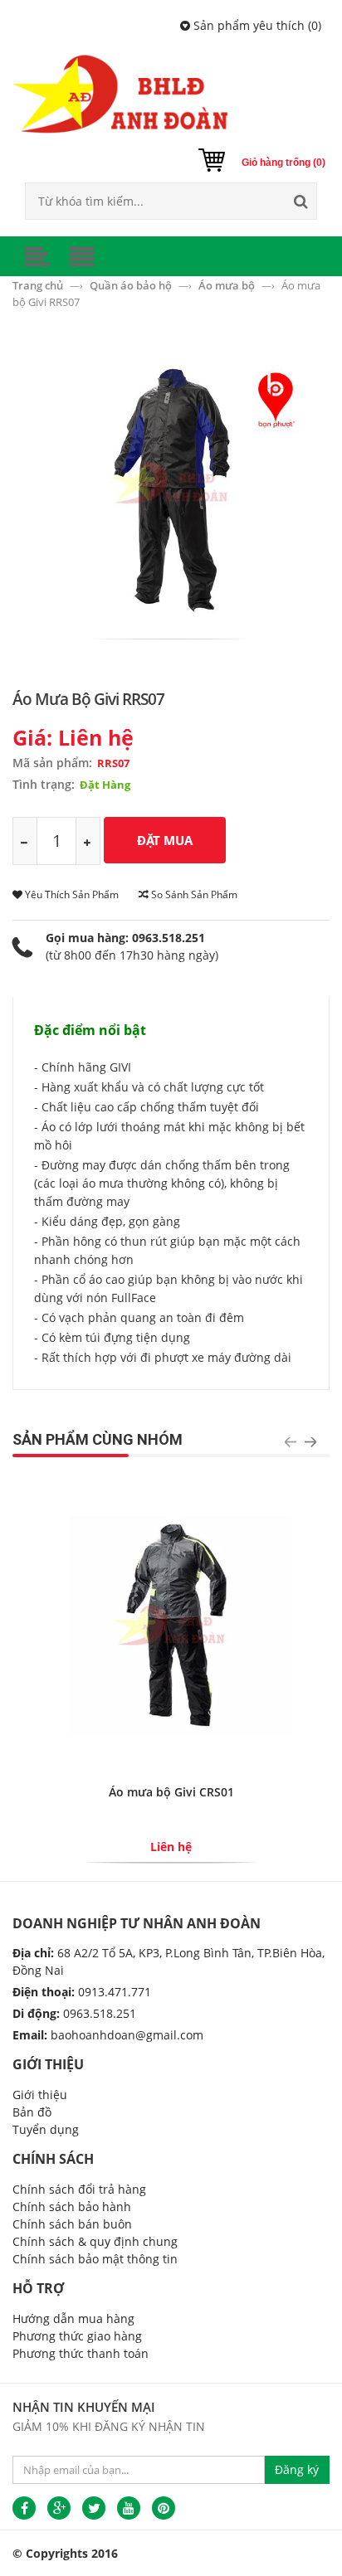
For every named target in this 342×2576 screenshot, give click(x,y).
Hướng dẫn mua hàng (73, 2318)
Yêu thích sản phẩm (71, 894)
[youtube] (129, 2508)
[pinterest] (164, 2508)
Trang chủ (39, 285)
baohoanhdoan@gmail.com (127, 2035)
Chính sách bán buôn (72, 2224)
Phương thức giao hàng (77, 2336)
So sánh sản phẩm (193, 894)
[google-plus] (59, 2508)
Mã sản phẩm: (52, 763)
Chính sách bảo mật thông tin (95, 2259)
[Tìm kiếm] (300, 201)
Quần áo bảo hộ (132, 285)
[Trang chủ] (171, 94)
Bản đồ (32, 2112)
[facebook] (24, 2508)
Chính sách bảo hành (72, 2207)
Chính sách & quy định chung (95, 2241)
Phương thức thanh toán (81, 2353)
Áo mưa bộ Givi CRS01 (171, 1792)
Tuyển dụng (46, 2129)
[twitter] (94, 2508)
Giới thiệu (40, 2095)
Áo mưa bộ (228, 285)
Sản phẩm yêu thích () (256, 25)
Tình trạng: (44, 784)
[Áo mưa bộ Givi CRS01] (171, 1624)
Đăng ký (297, 2469)
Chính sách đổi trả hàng (79, 2189)
